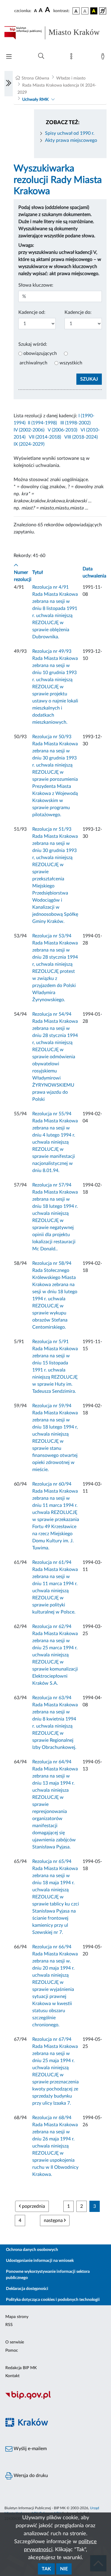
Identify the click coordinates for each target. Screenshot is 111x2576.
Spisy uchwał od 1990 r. (70, 133)
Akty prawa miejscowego (71, 140)
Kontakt (12, 2376)
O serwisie (15, 2342)
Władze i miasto (71, 78)
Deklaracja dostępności (27, 2289)
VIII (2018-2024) (81, 437)
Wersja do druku (30, 2476)
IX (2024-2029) (29, 444)
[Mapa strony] (73, 58)
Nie (64, 2569)
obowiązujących (40, 353)
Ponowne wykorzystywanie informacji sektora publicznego (48, 2275)
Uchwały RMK (35, 100)
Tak (46, 2569)
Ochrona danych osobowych (32, 2250)
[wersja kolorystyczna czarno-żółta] (94, 11)
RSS (9, 2325)
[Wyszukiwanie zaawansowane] (41, 56)
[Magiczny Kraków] (55, 2426)
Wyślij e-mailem (30, 2449)
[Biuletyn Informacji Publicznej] (55, 2399)
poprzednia (33, 2206)
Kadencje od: (32, 312)
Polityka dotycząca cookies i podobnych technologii (53, 2300)
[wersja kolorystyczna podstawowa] (76, 11)
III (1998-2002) (75, 423)
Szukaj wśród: (33, 344)
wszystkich (71, 363)
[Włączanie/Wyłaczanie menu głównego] (9, 57)
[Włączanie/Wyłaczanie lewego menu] (9, 84)
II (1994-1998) (42, 423)
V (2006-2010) (62, 430)
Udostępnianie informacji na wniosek (40, 2261)
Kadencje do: (78, 312)
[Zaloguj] (104, 58)
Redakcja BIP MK (21, 2368)
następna (54, 2220)
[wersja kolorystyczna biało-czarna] (85, 11)
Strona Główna (35, 78)
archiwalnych (33, 363)
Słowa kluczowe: (36, 285)
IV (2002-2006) (29, 430)
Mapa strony (17, 2317)
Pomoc (12, 2351)
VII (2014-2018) (45, 437)
